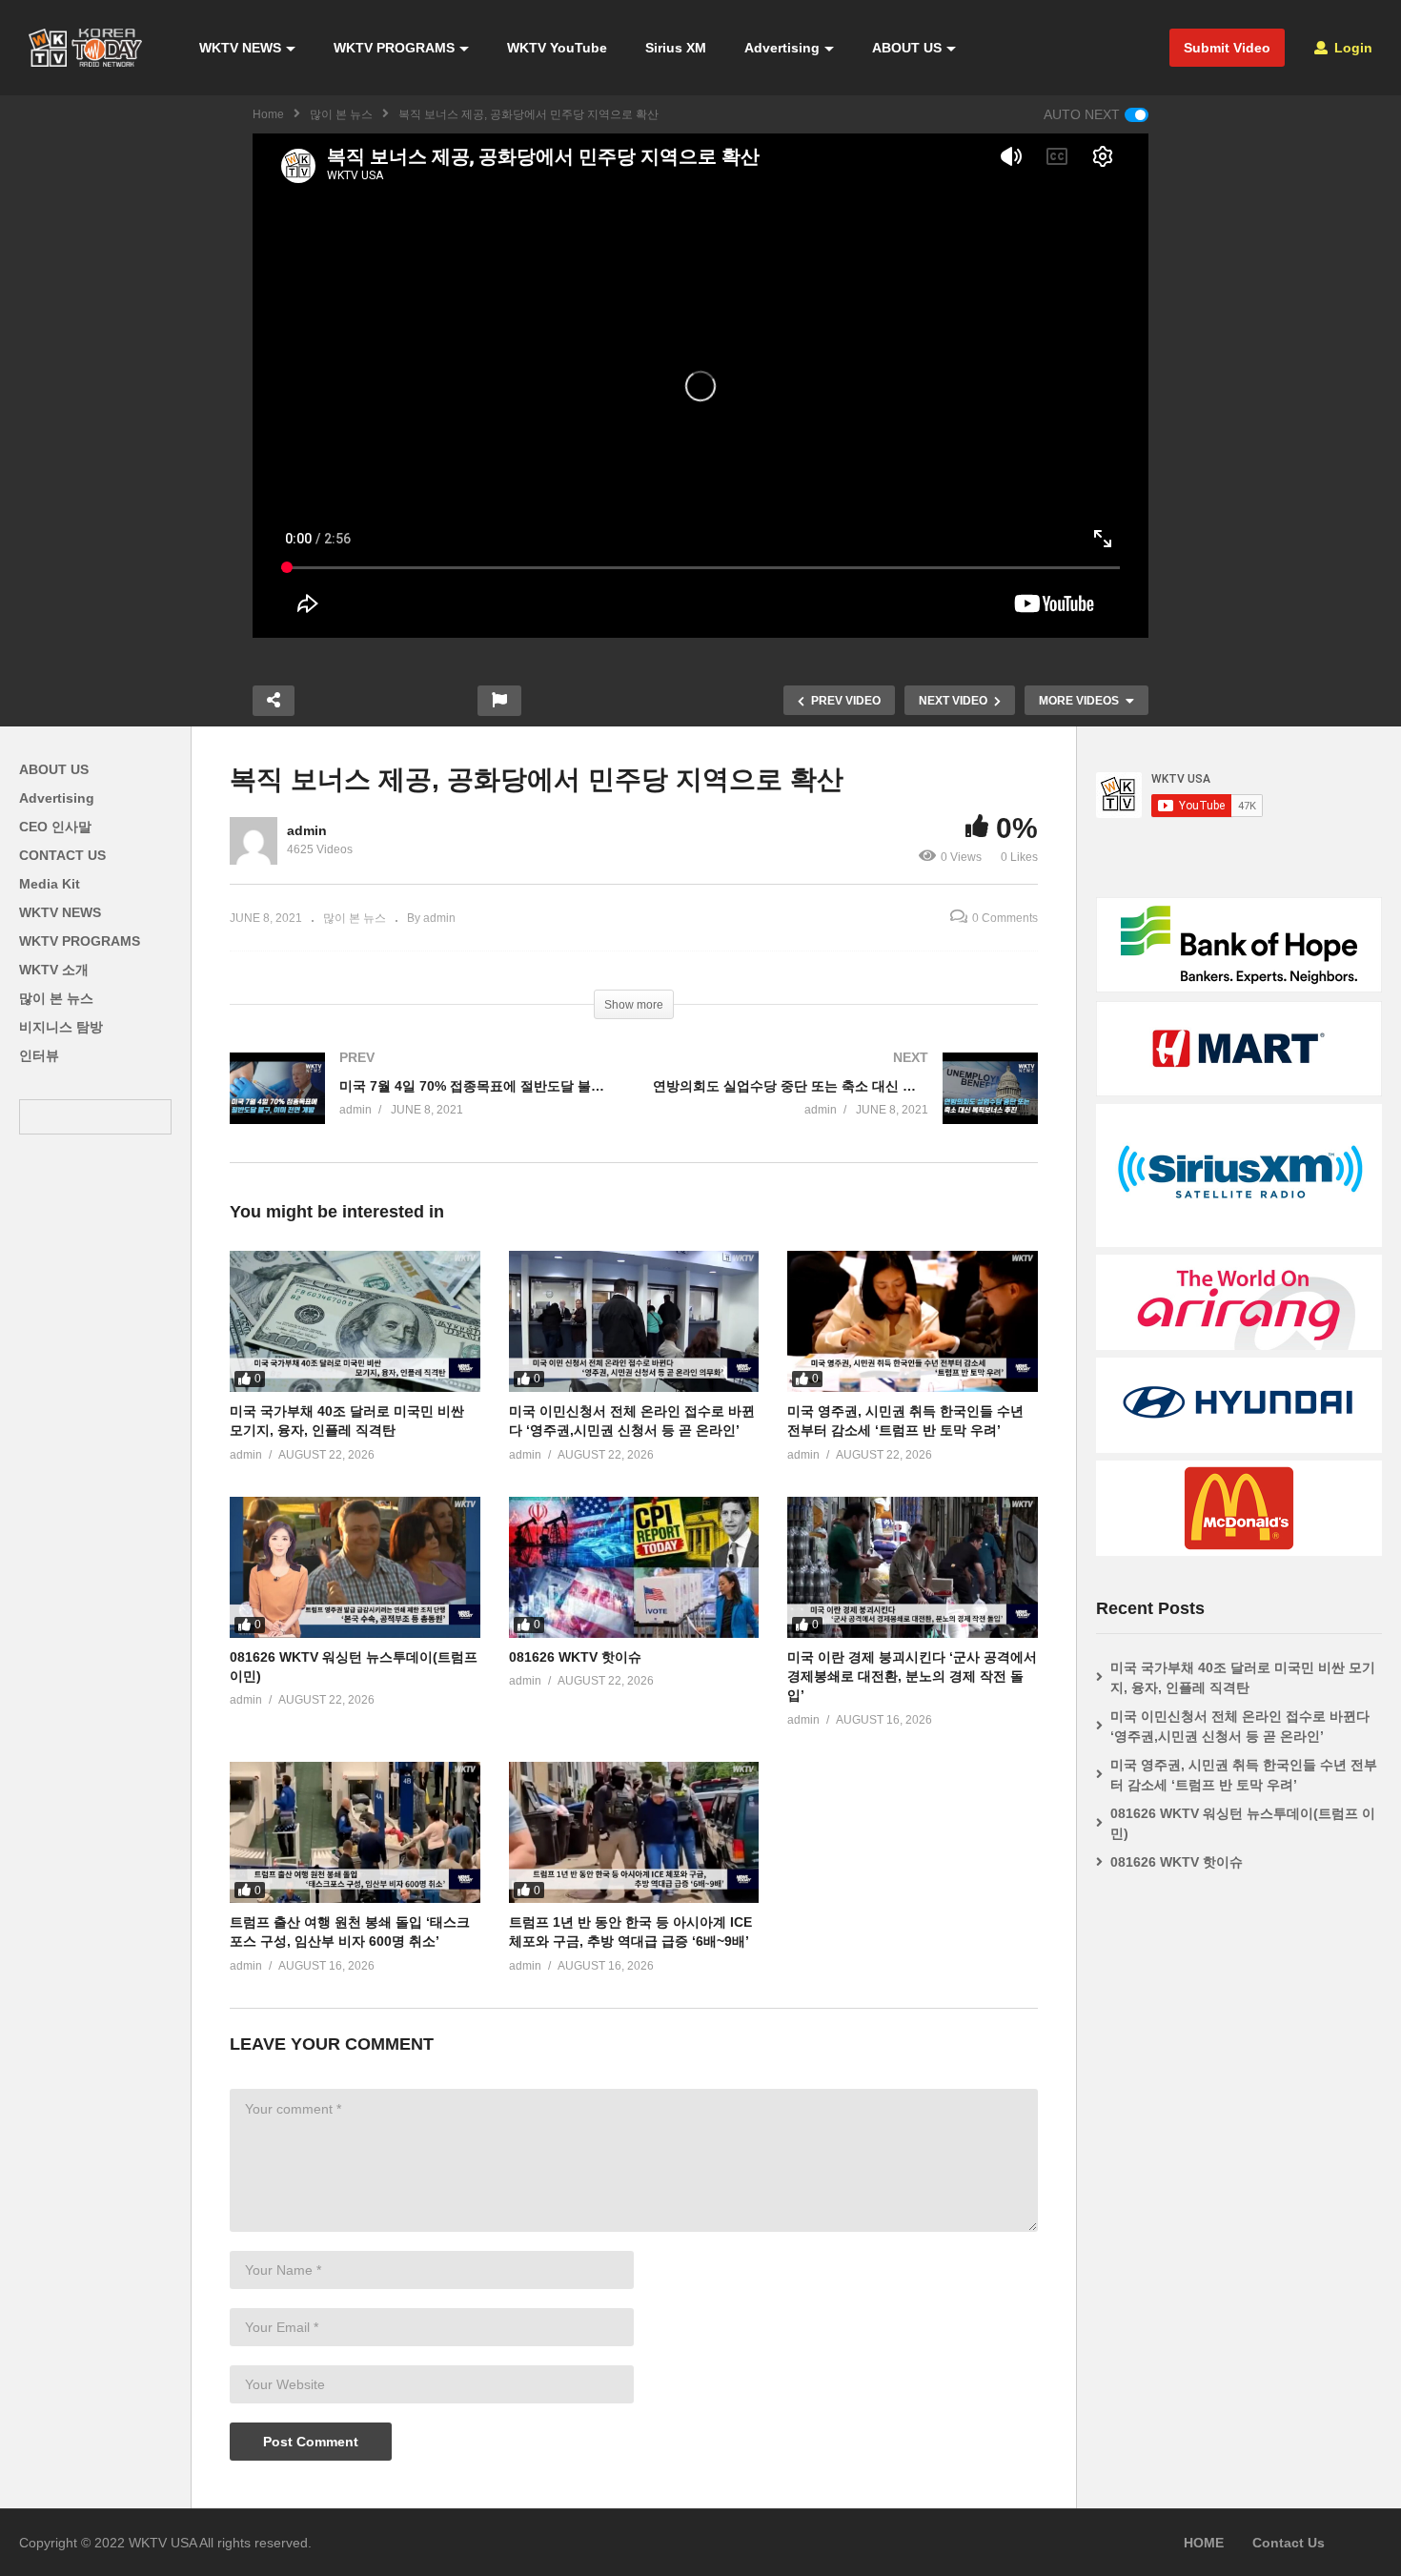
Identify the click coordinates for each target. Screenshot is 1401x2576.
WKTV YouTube (557, 48)
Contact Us (1289, 2543)
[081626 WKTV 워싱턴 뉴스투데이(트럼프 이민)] (355, 1567)
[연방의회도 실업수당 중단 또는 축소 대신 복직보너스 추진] (845, 1107)
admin (307, 830)
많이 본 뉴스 (341, 114)
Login (1351, 48)
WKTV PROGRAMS (394, 48)
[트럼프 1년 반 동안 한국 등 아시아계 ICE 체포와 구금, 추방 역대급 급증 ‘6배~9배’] (634, 1832)
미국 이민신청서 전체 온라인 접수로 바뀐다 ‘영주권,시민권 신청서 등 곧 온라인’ (1240, 1726)
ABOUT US (907, 48)
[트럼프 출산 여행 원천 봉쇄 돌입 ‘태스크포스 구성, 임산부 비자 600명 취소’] (355, 1832)
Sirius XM (676, 48)
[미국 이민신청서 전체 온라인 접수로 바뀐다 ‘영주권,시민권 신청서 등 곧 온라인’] (634, 1321)
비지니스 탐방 (61, 1027)
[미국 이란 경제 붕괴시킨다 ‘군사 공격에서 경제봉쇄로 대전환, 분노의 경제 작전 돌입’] (913, 1567)
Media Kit (50, 884)
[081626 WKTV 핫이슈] (634, 1567)
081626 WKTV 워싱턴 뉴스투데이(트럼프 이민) (1243, 1823)
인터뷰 (39, 1055)
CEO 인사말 (55, 827)
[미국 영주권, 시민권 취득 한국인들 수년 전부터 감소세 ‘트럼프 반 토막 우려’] (913, 1321)
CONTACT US (62, 855)
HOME (1204, 2543)
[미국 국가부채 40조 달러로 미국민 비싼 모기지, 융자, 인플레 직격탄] (355, 1321)
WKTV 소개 (54, 970)
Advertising (782, 48)
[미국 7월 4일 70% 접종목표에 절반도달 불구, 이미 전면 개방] (422, 1107)
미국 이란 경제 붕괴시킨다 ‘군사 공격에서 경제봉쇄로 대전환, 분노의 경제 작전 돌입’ (912, 1676)
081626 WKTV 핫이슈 (575, 1657)
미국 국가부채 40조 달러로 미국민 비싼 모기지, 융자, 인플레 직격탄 (1243, 1677)
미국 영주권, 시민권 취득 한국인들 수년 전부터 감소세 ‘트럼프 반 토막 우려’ (1244, 1775)
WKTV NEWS (240, 48)
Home (268, 114)
